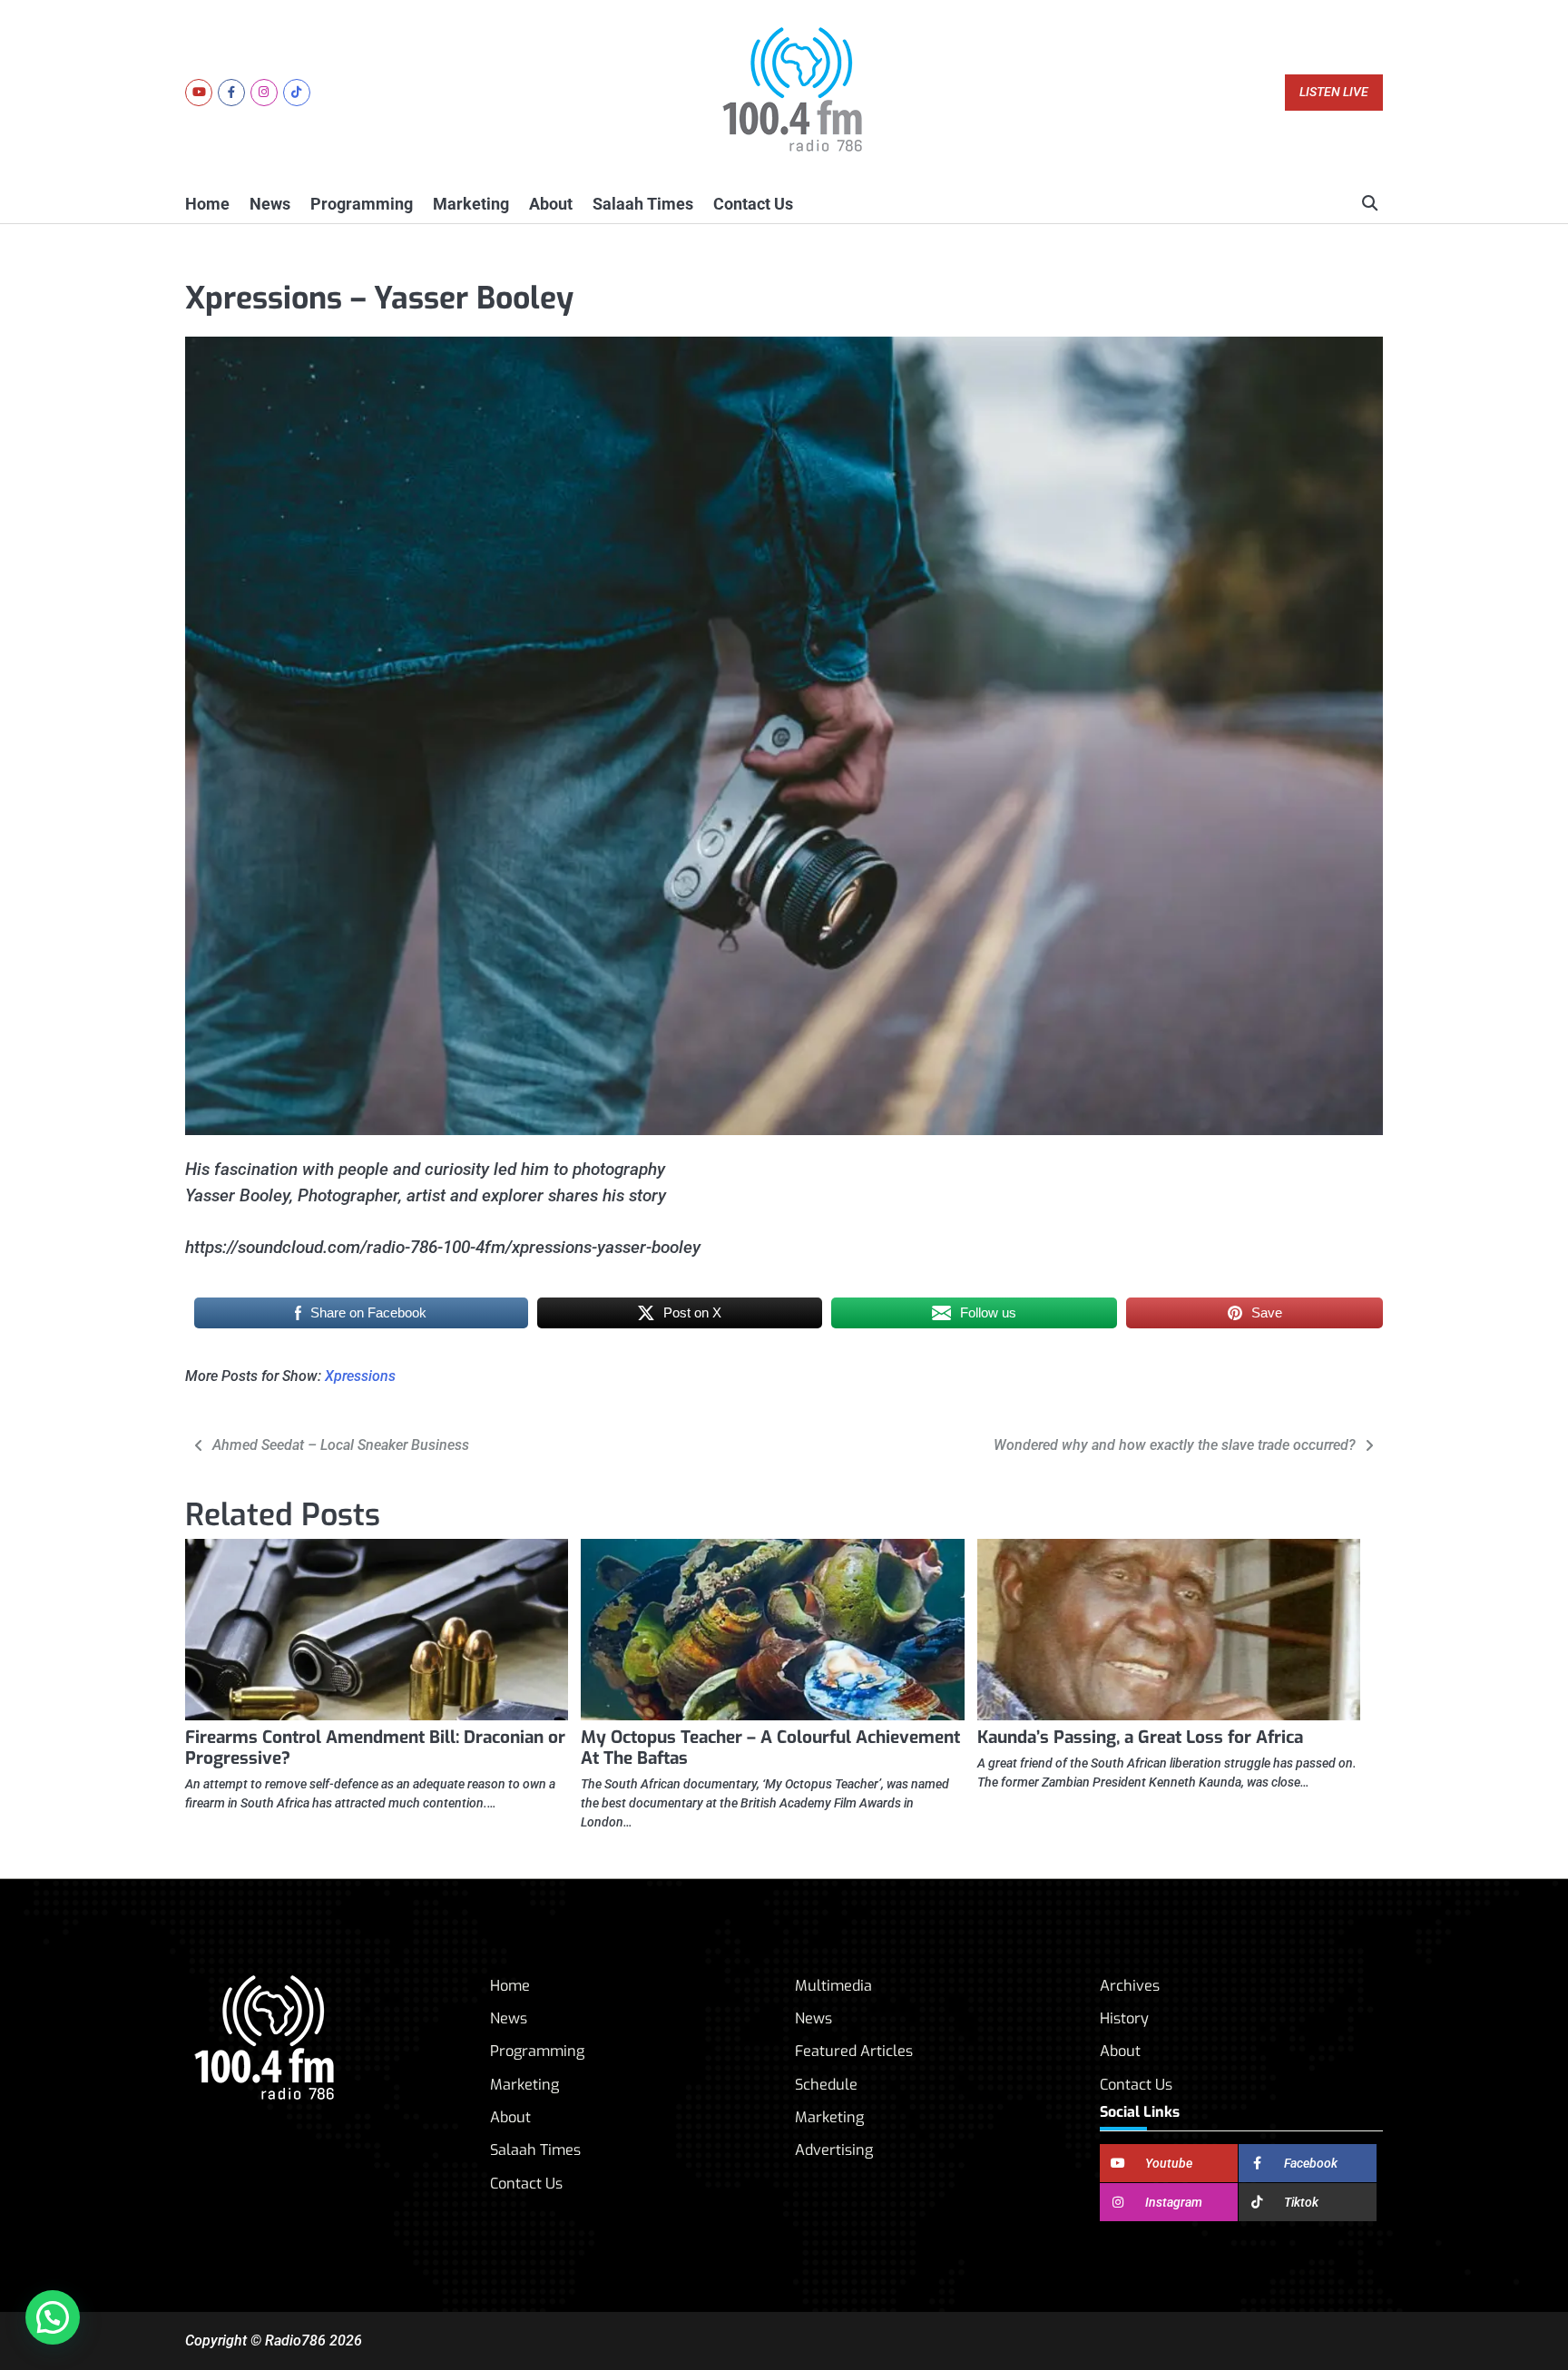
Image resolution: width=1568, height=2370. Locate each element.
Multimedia (833, 1986)
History (1124, 2018)
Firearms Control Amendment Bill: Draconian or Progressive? (375, 1748)
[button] (53, 2317)
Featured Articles (854, 2051)
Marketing (471, 204)
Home (207, 204)
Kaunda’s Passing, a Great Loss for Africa (1140, 1737)
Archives (1130, 1986)
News (270, 204)
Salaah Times (643, 204)
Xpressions (360, 1376)
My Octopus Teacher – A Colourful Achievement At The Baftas (770, 1748)
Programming (362, 204)
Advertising (834, 2150)
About (551, 204)
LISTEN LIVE (1334, 92)
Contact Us (753, 204)
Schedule (826, 2085)
